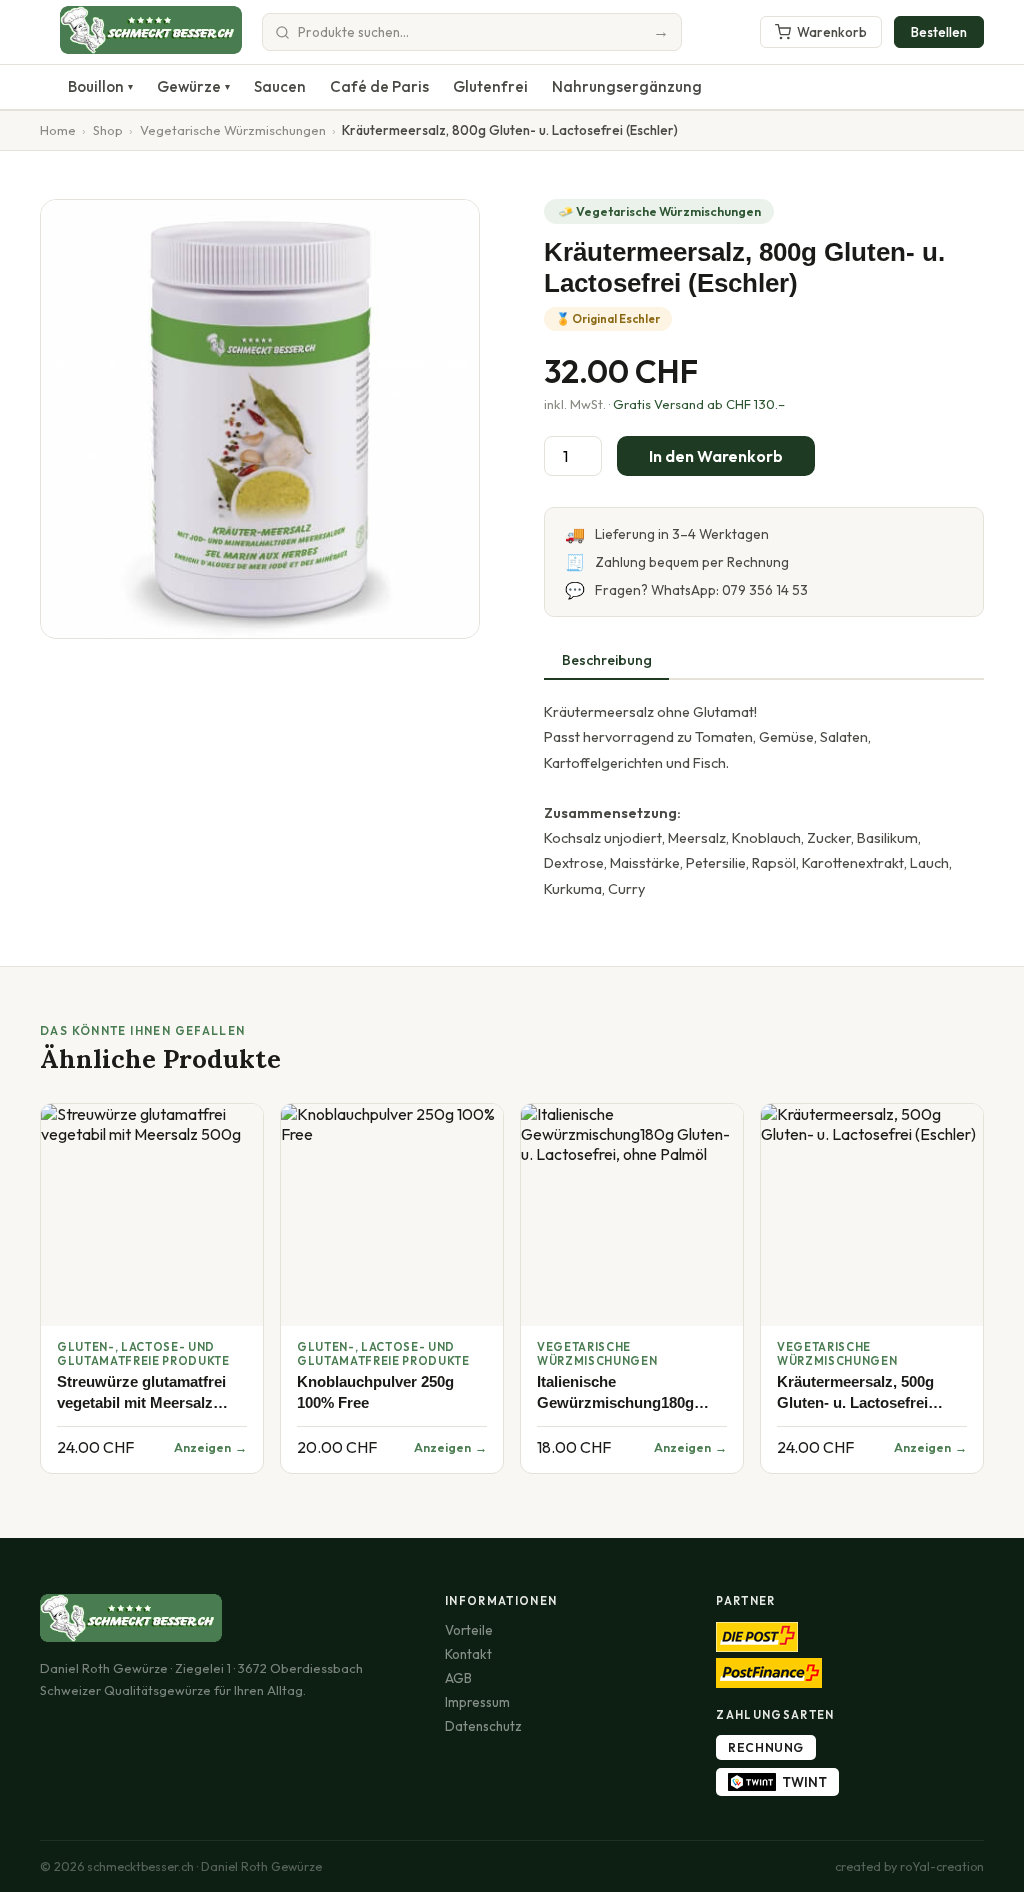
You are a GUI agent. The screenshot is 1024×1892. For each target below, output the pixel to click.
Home (58, 130)
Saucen (280, 86)
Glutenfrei (490, 86)
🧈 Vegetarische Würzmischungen (659, 211)
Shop (108, 130)
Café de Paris (379, 86)
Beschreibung (607, 660)
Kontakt (468, 1654)
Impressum (477, 1702)
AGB (458, 1678)
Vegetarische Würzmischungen (233, 130)
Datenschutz (483, 1726)
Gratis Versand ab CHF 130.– (699, 404)
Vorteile (469, 1630)
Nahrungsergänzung (627, 86)
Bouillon (100, 86)
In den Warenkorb (716, 456)
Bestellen (939, 32)
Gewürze (193, 86)
